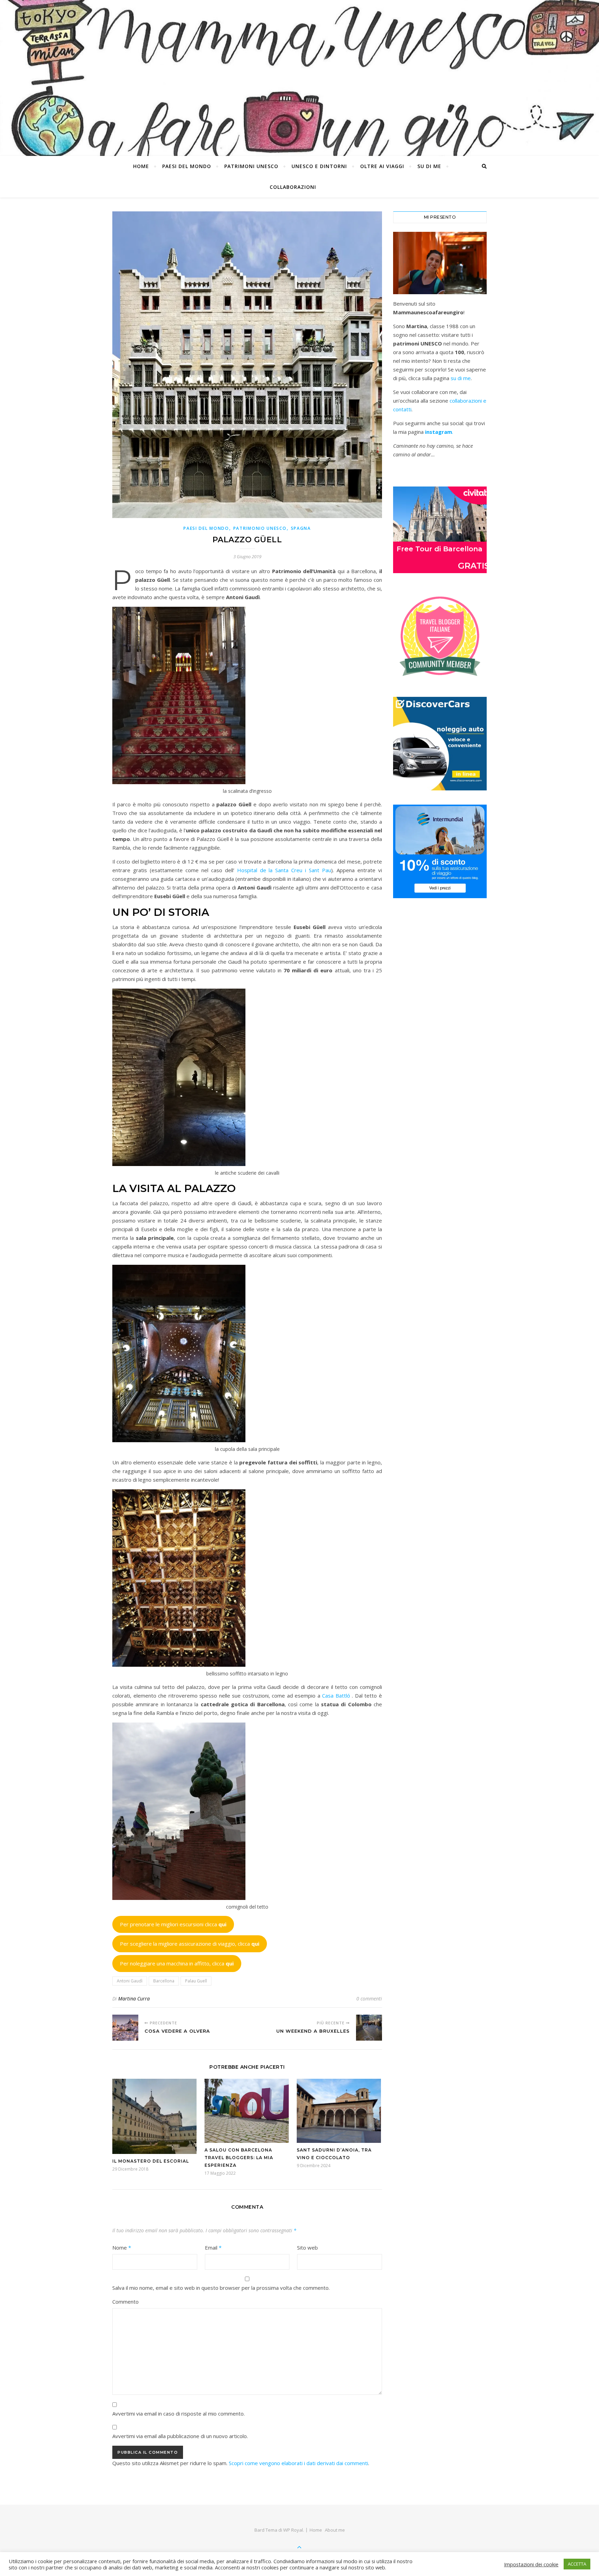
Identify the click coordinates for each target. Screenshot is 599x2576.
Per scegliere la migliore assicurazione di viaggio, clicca (190, 1944)
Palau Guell (196, 1981)
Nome (122, 2248)
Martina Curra (134, 1999)
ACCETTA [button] (577, 2564)
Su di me (429, 166)
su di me (461, 378)
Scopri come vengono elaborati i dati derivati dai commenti (298, 2463)
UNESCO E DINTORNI (319, 166)
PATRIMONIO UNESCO (260, 528)
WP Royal (293, 2530)
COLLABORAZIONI (293, 187)
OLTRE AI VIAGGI (382, 166)
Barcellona (164, 1981)
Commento (125, 2302)
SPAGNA (301, 528)
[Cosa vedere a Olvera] (125, 2028)
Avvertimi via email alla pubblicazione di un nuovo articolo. (180, 2436)
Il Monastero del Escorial (151, 2161)
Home (141, 166)
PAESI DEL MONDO (187, 166)
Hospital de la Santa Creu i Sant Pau (284, 870)
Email (213, 2248)
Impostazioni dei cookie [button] (531, 2564)
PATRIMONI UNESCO (251, 166)
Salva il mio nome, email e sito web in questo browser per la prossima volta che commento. (221, 2288)
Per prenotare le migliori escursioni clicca (173, 1924)
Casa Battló (336, 1696)
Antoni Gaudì (130, 1981)
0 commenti (369, 1999)
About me (335, 2530)
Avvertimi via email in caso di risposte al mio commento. (179, 2413)
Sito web (307, 2248)
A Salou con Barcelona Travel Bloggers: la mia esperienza (239, 2158)
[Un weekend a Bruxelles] (369, 2028)
